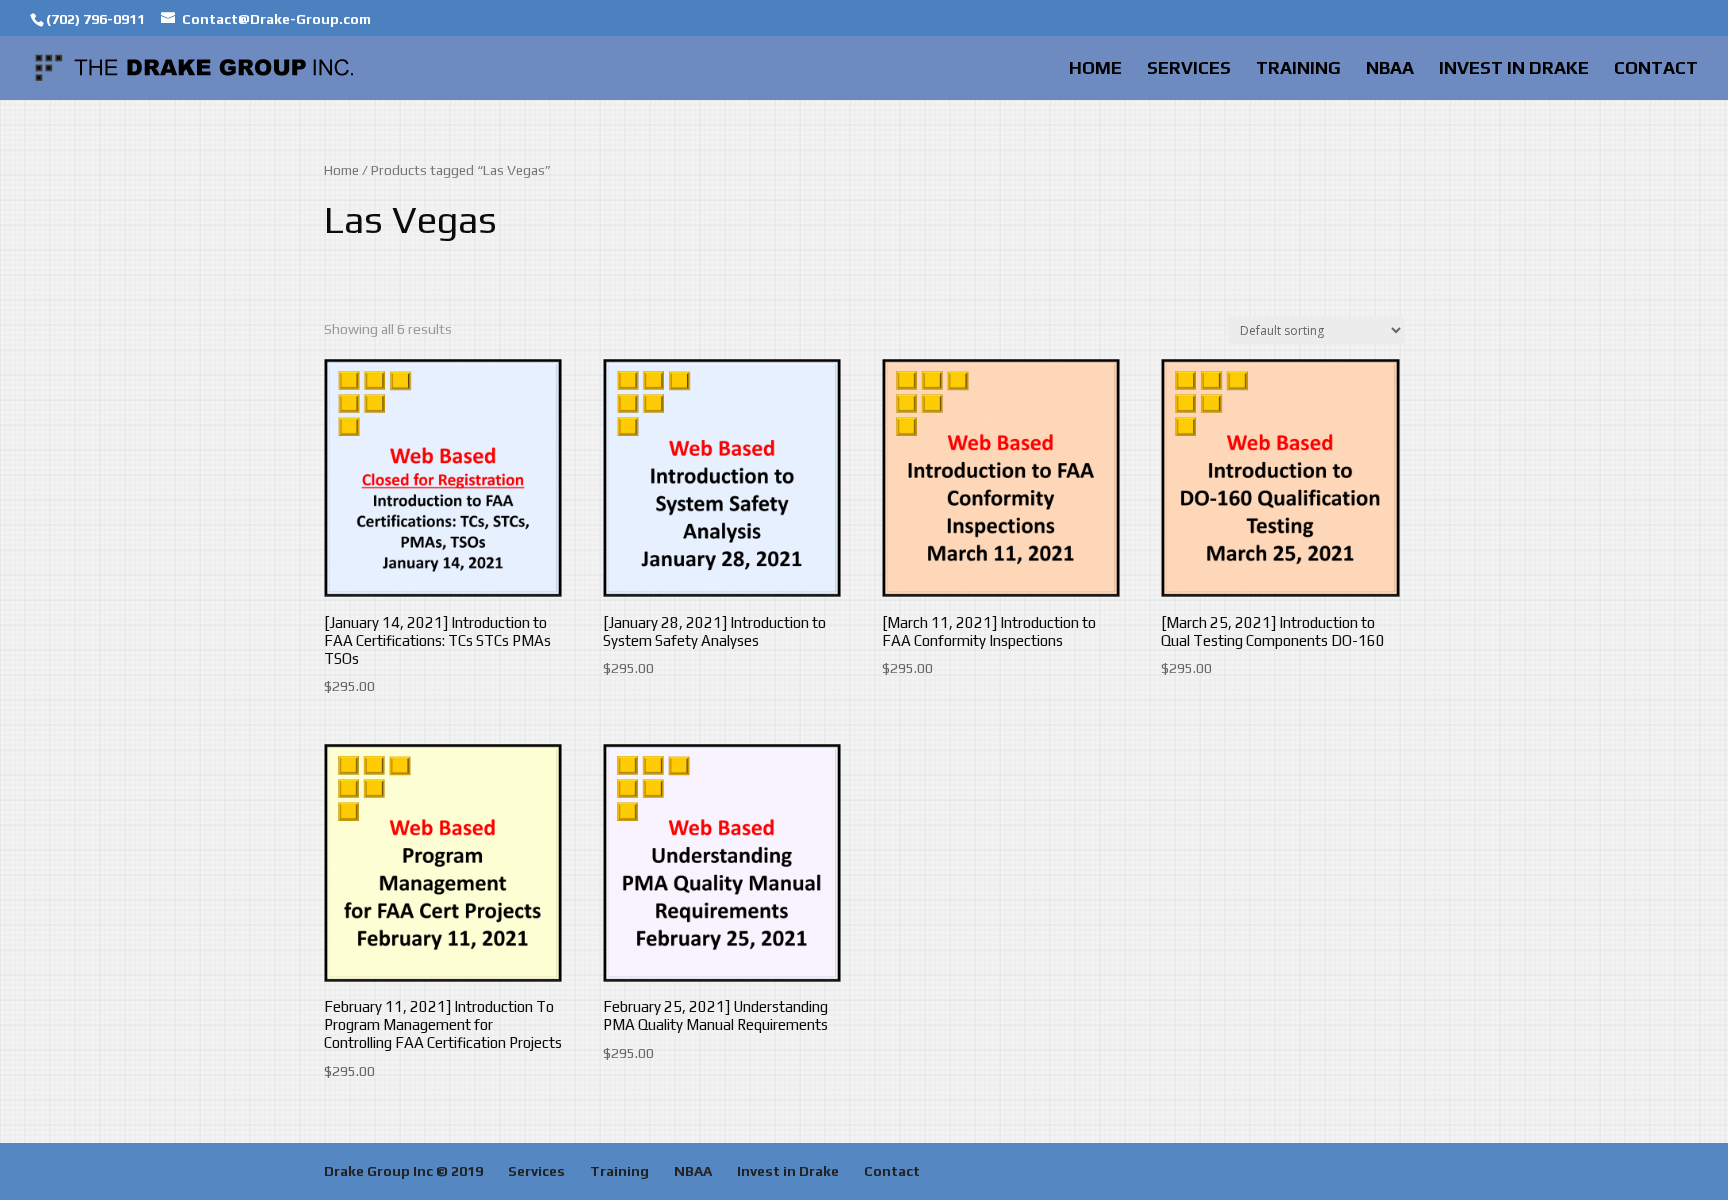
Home (1095, 69)
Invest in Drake (1514, 69)
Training (1298, 69)
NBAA (1390, 69)
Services (1189, 69)
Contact (1656, 69)
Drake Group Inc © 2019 (403, 1171)
